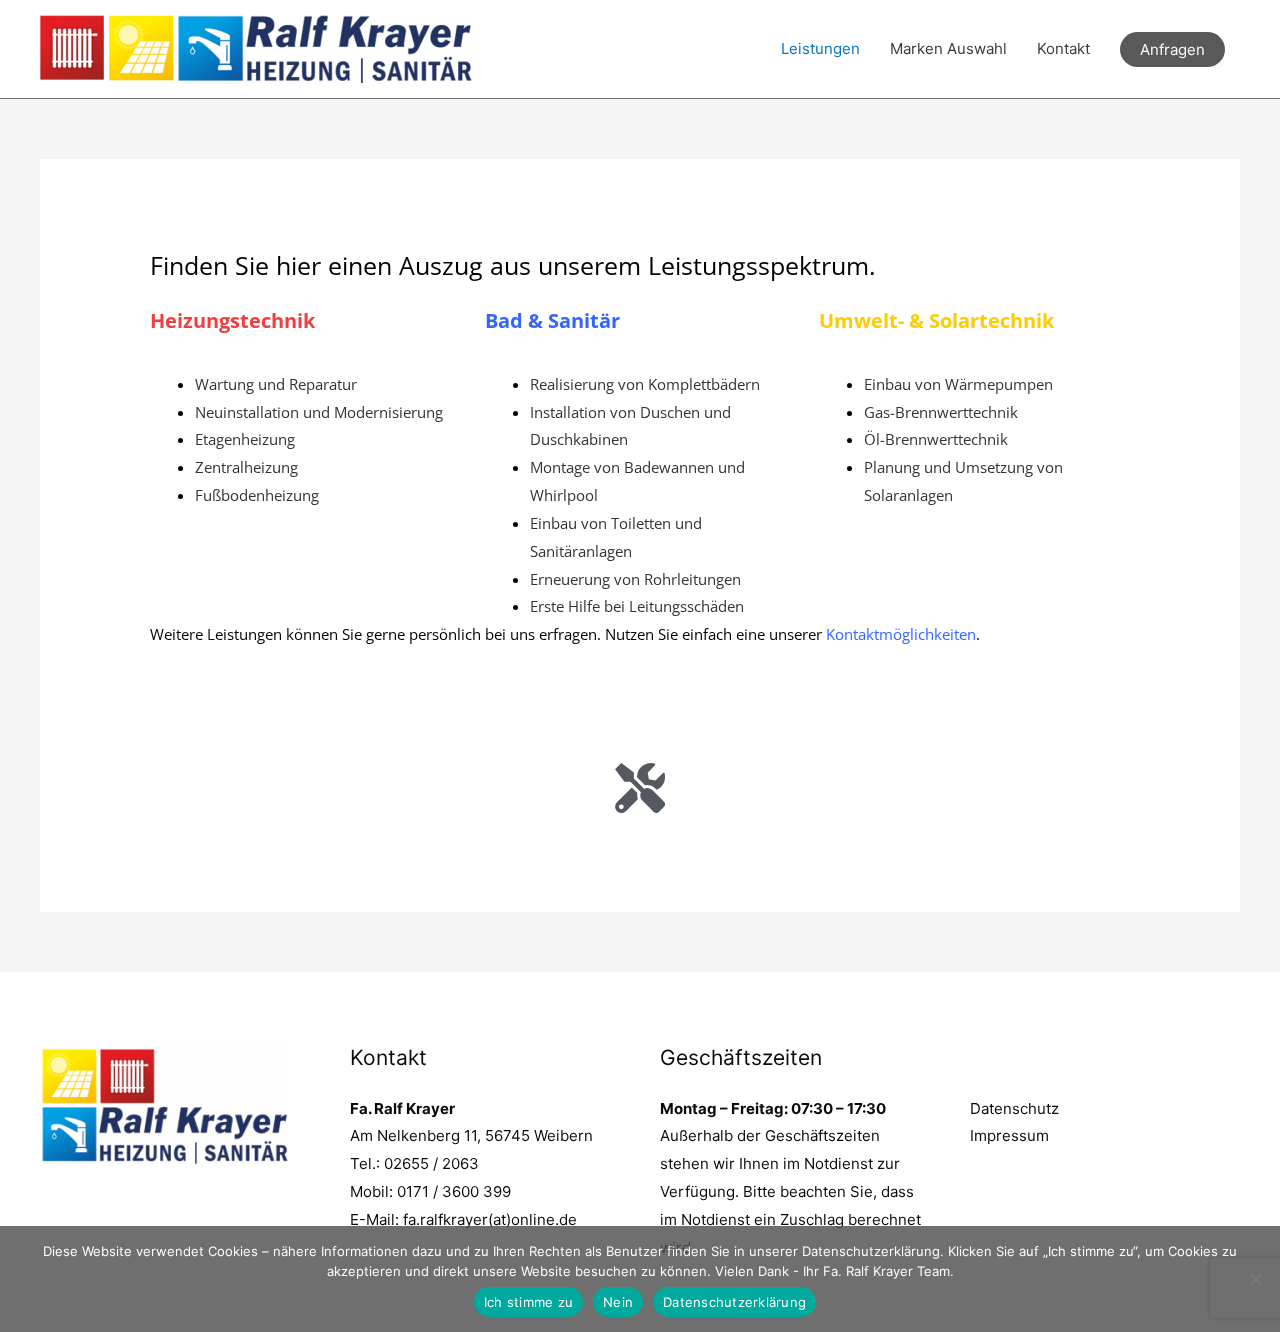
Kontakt (1063, 48)
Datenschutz (1014, 1108)
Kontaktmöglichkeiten (901, 634)
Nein (618, 1302)
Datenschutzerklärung (734, 1302)
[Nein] (1255, 1279)
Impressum (1009, 1135)
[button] (1172, 49)
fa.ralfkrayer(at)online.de (490, 1219)
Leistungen (820, 48)
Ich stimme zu (528, 1302)
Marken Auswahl (948, 48)
